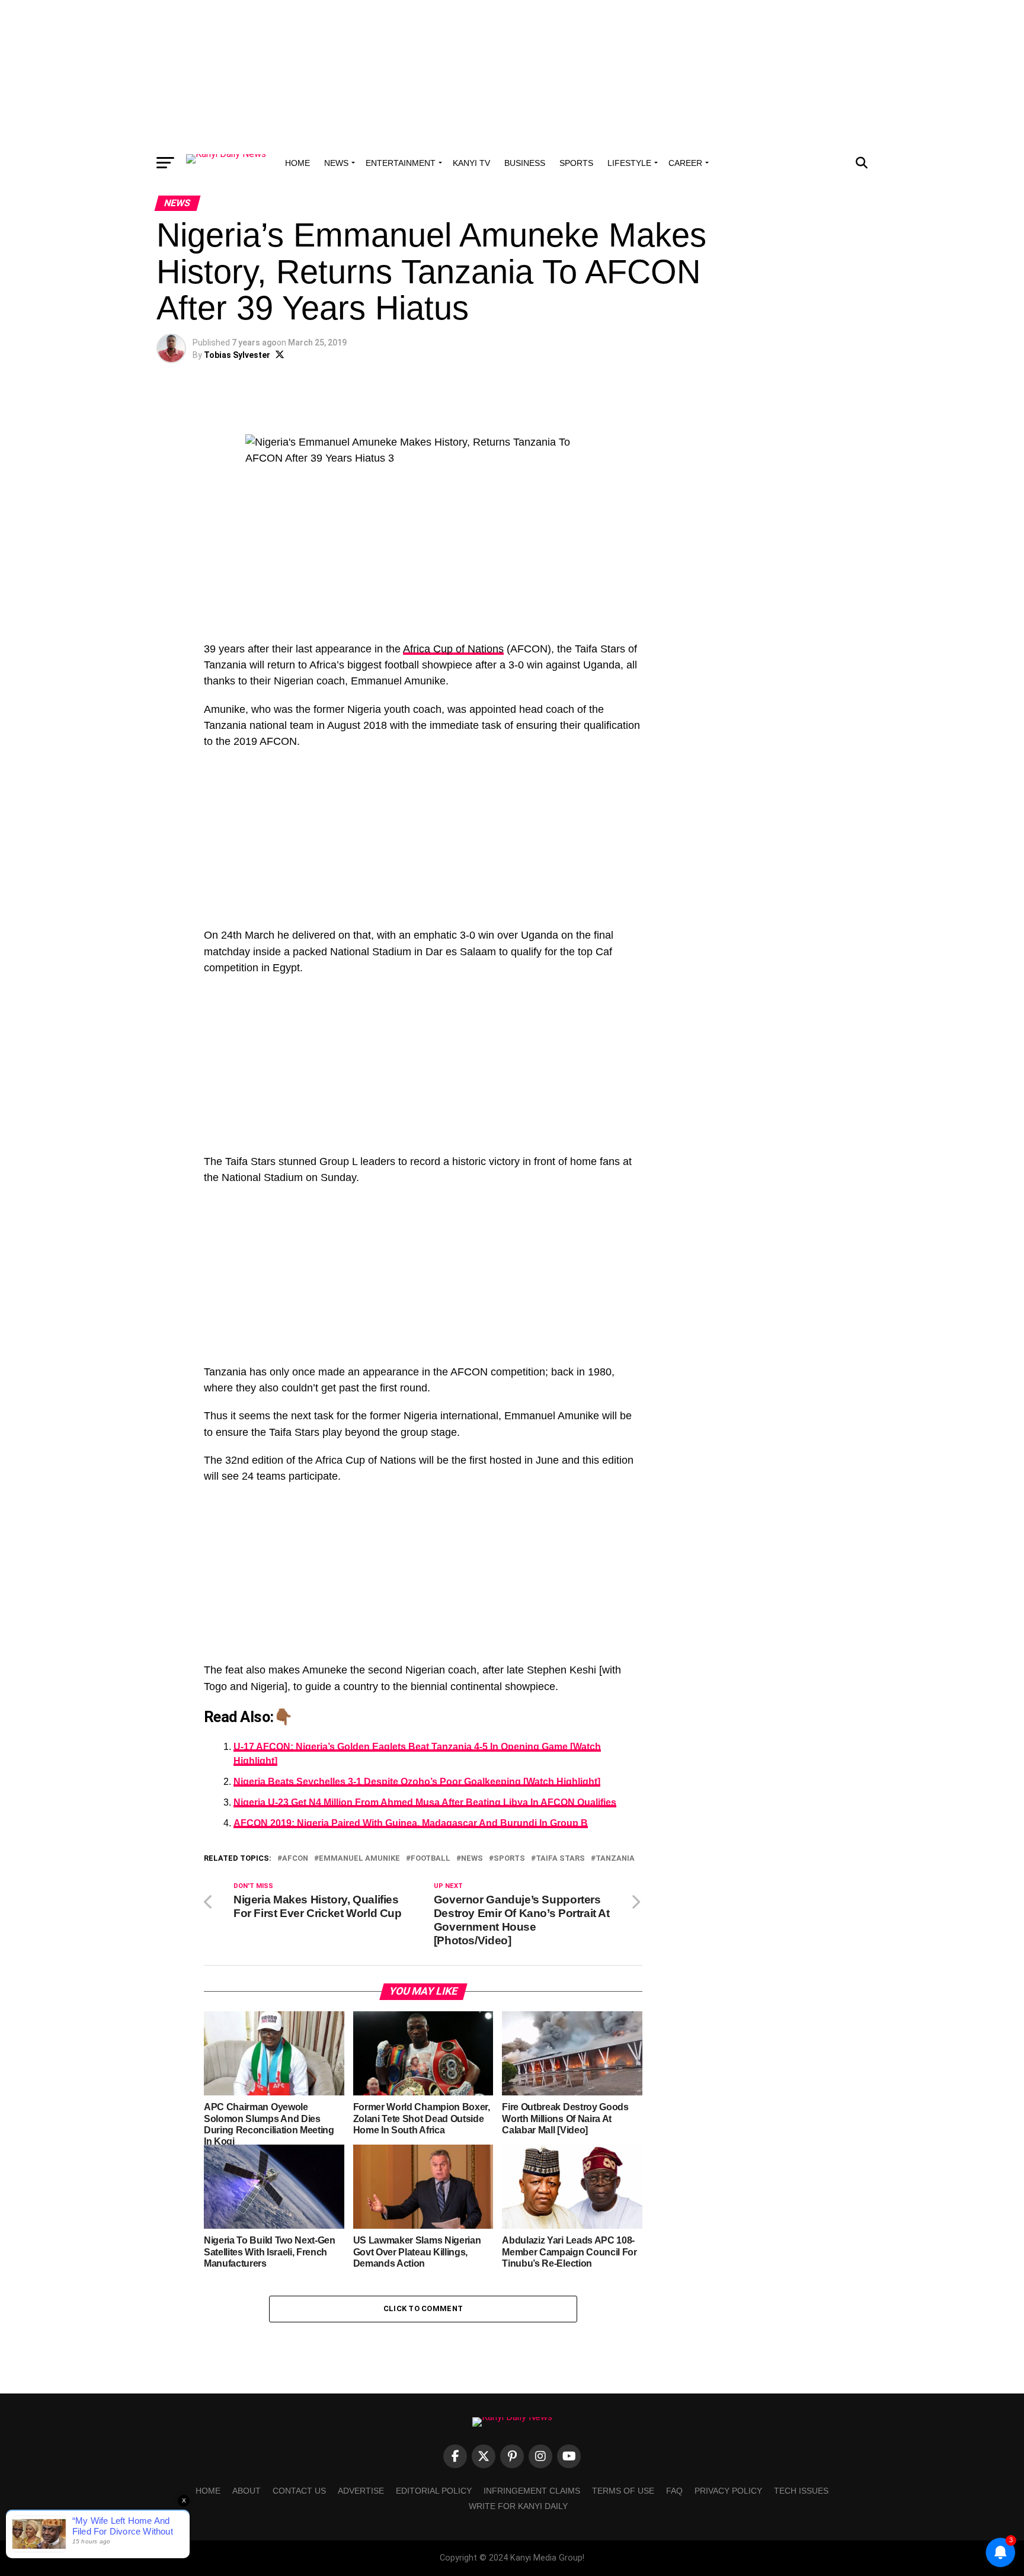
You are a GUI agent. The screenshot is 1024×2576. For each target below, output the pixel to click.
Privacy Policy (728, 2491)
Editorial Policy (434, 2491)
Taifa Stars (560, 1859)
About (247, 2491)
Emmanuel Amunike (359, 1859)
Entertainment (401, 163)
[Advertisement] (512, 74)
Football (431, 1859)
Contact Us (299, 2491)
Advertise (361, 2491)
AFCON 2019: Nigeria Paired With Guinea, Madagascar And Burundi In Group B (411, 1823)
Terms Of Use (623, 2491)
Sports (576, 163)
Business (525, 163)
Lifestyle (629, 163)
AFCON (295, 1859)
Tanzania (615, 1859)
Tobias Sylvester (237, 355)
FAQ (674, 2491)
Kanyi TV (471, 163)
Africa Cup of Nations (453, 649)
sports (509, 1859)
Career (685, 163)
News (336, 163)
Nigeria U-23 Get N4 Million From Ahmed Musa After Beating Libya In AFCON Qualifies (425, 1802)
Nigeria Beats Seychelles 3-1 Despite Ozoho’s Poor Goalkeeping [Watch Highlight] (417, 1782)
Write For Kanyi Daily (518, 2506)
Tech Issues (801, 2491)
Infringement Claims (532, 2491)
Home (297, 163)
